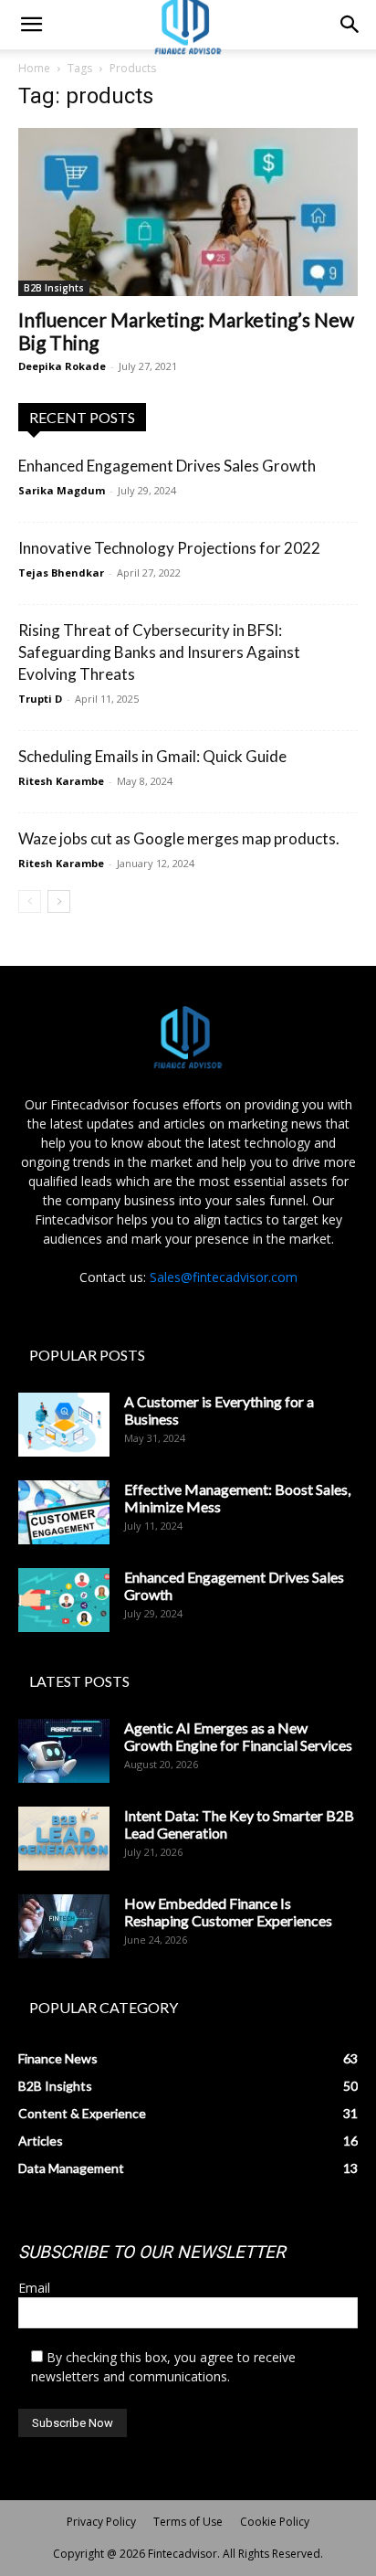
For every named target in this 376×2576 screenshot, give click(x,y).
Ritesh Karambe (61, 781)
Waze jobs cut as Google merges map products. (179, 838)
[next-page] (59, 901)
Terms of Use (188, 2522)
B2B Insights (54, 288)
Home (34, 68)
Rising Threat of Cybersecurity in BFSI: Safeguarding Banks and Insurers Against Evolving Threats (159, 652)
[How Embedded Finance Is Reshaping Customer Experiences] (64, 1926)
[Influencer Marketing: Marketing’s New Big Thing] (188, 212)
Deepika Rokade (62, 366)
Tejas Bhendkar (61, 572)
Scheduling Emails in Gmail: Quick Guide (152, 756)
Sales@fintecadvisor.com (224, 1277)
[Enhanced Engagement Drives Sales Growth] (64, 1600)
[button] (31, 25)
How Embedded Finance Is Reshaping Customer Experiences (228, 1912)
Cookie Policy (275, 2522)
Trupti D (40, 699)
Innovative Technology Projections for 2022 (169, 548)
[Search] (350, 25)
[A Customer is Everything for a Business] (64, 1425)
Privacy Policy (101, 2522)
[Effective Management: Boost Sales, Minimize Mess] (64, 1512)
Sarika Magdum (62, 490)
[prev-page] (30, 901)
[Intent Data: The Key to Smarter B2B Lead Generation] (64, 1839)
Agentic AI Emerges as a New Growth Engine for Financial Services (238, 1736)
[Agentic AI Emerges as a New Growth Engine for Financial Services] (64, 1751)
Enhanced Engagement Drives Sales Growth (167, 466)
